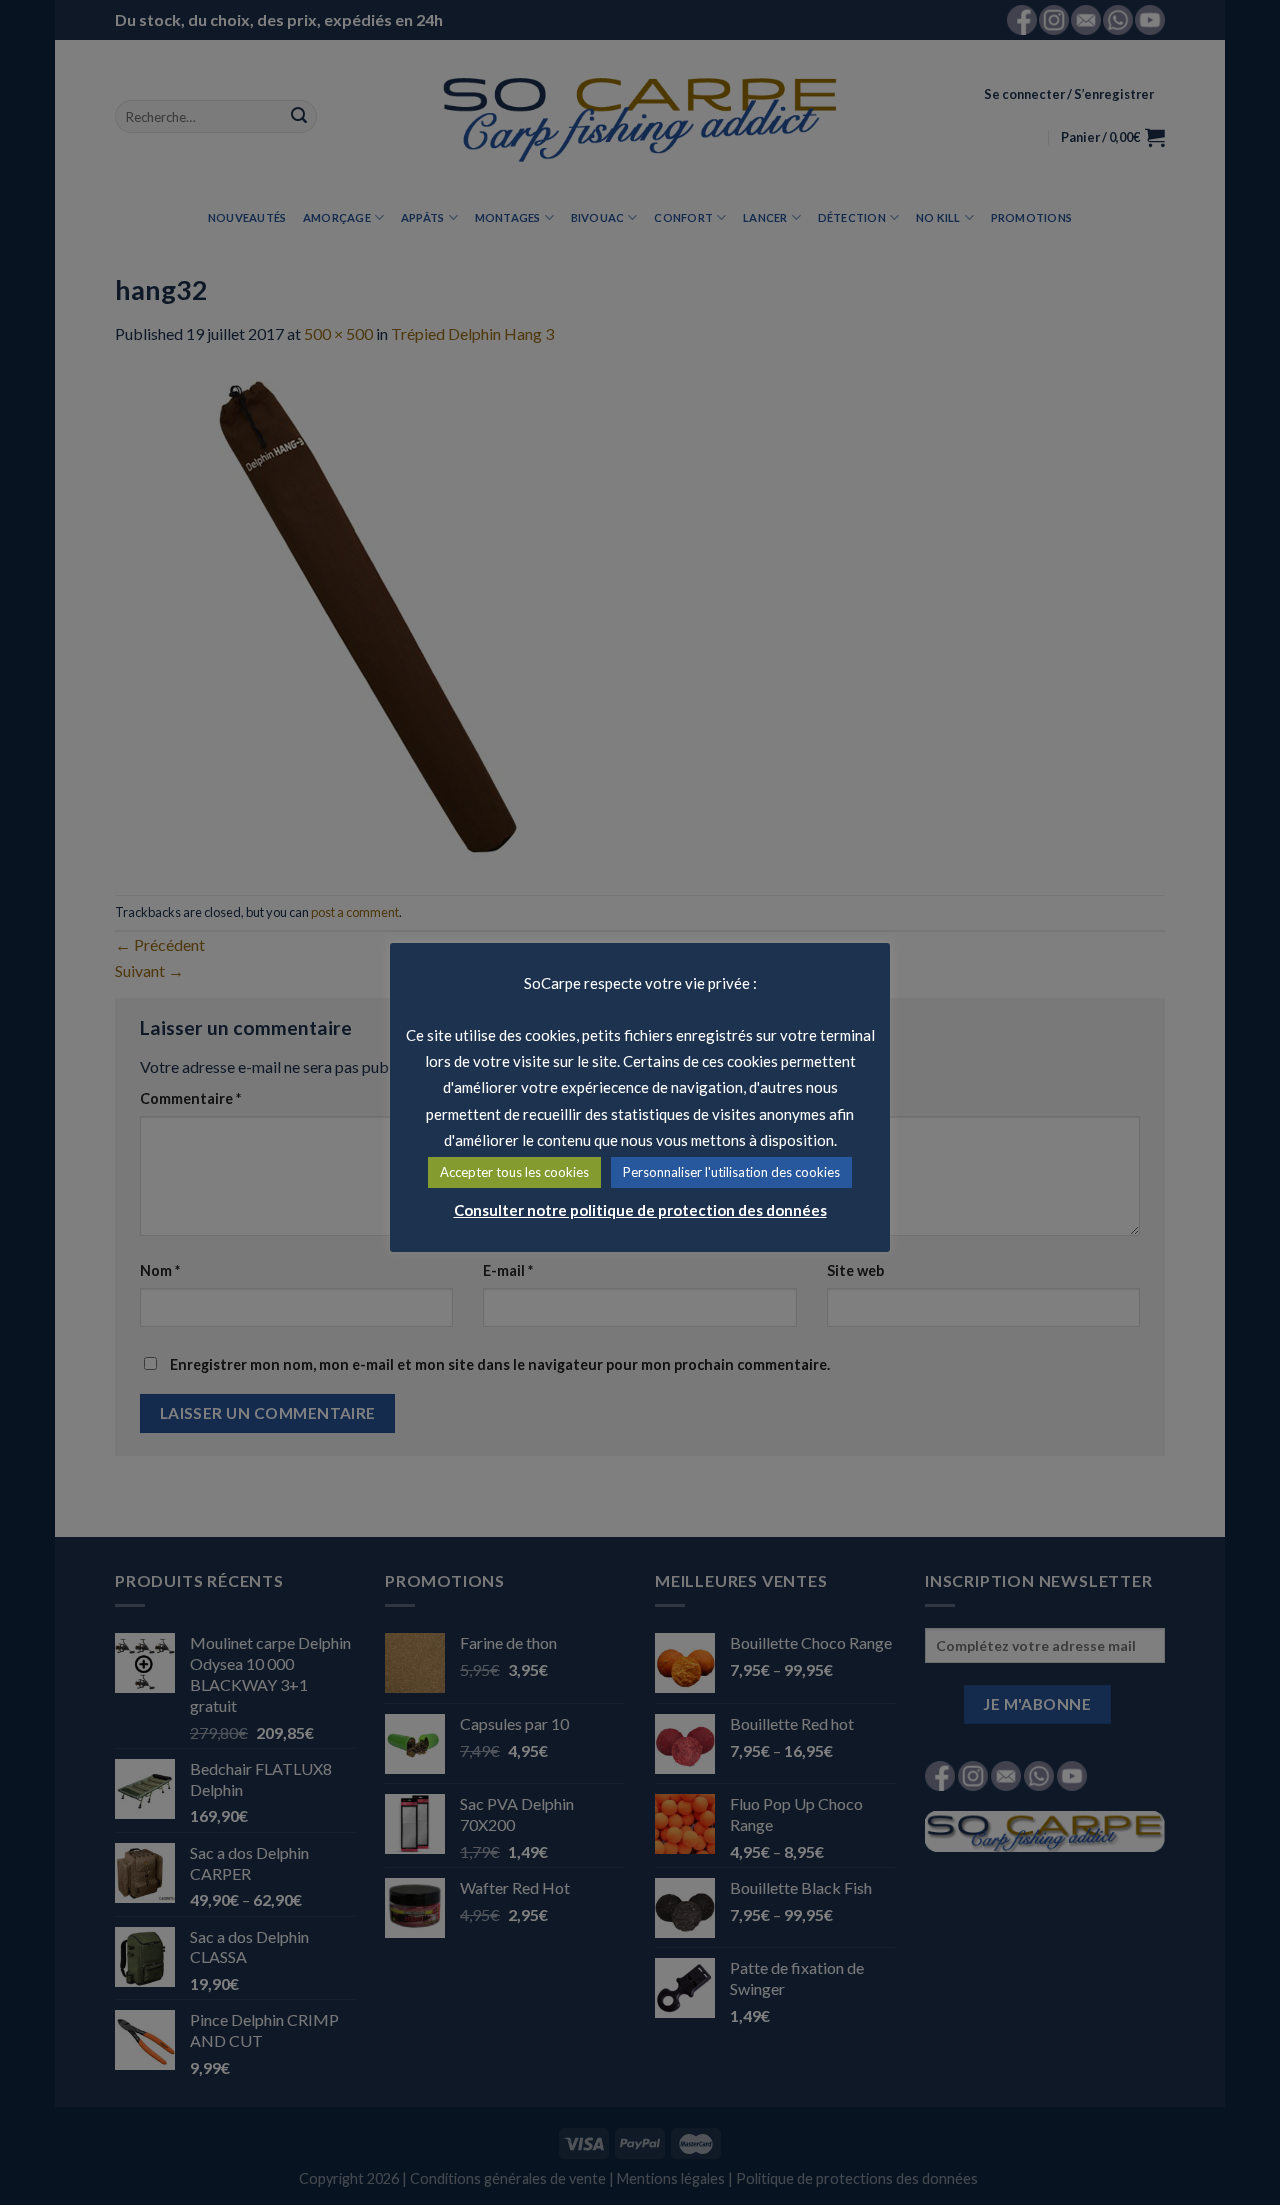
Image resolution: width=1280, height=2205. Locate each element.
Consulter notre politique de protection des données (640, 1210)
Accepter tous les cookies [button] (514, 1172)
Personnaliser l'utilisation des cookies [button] (731, 1172)
